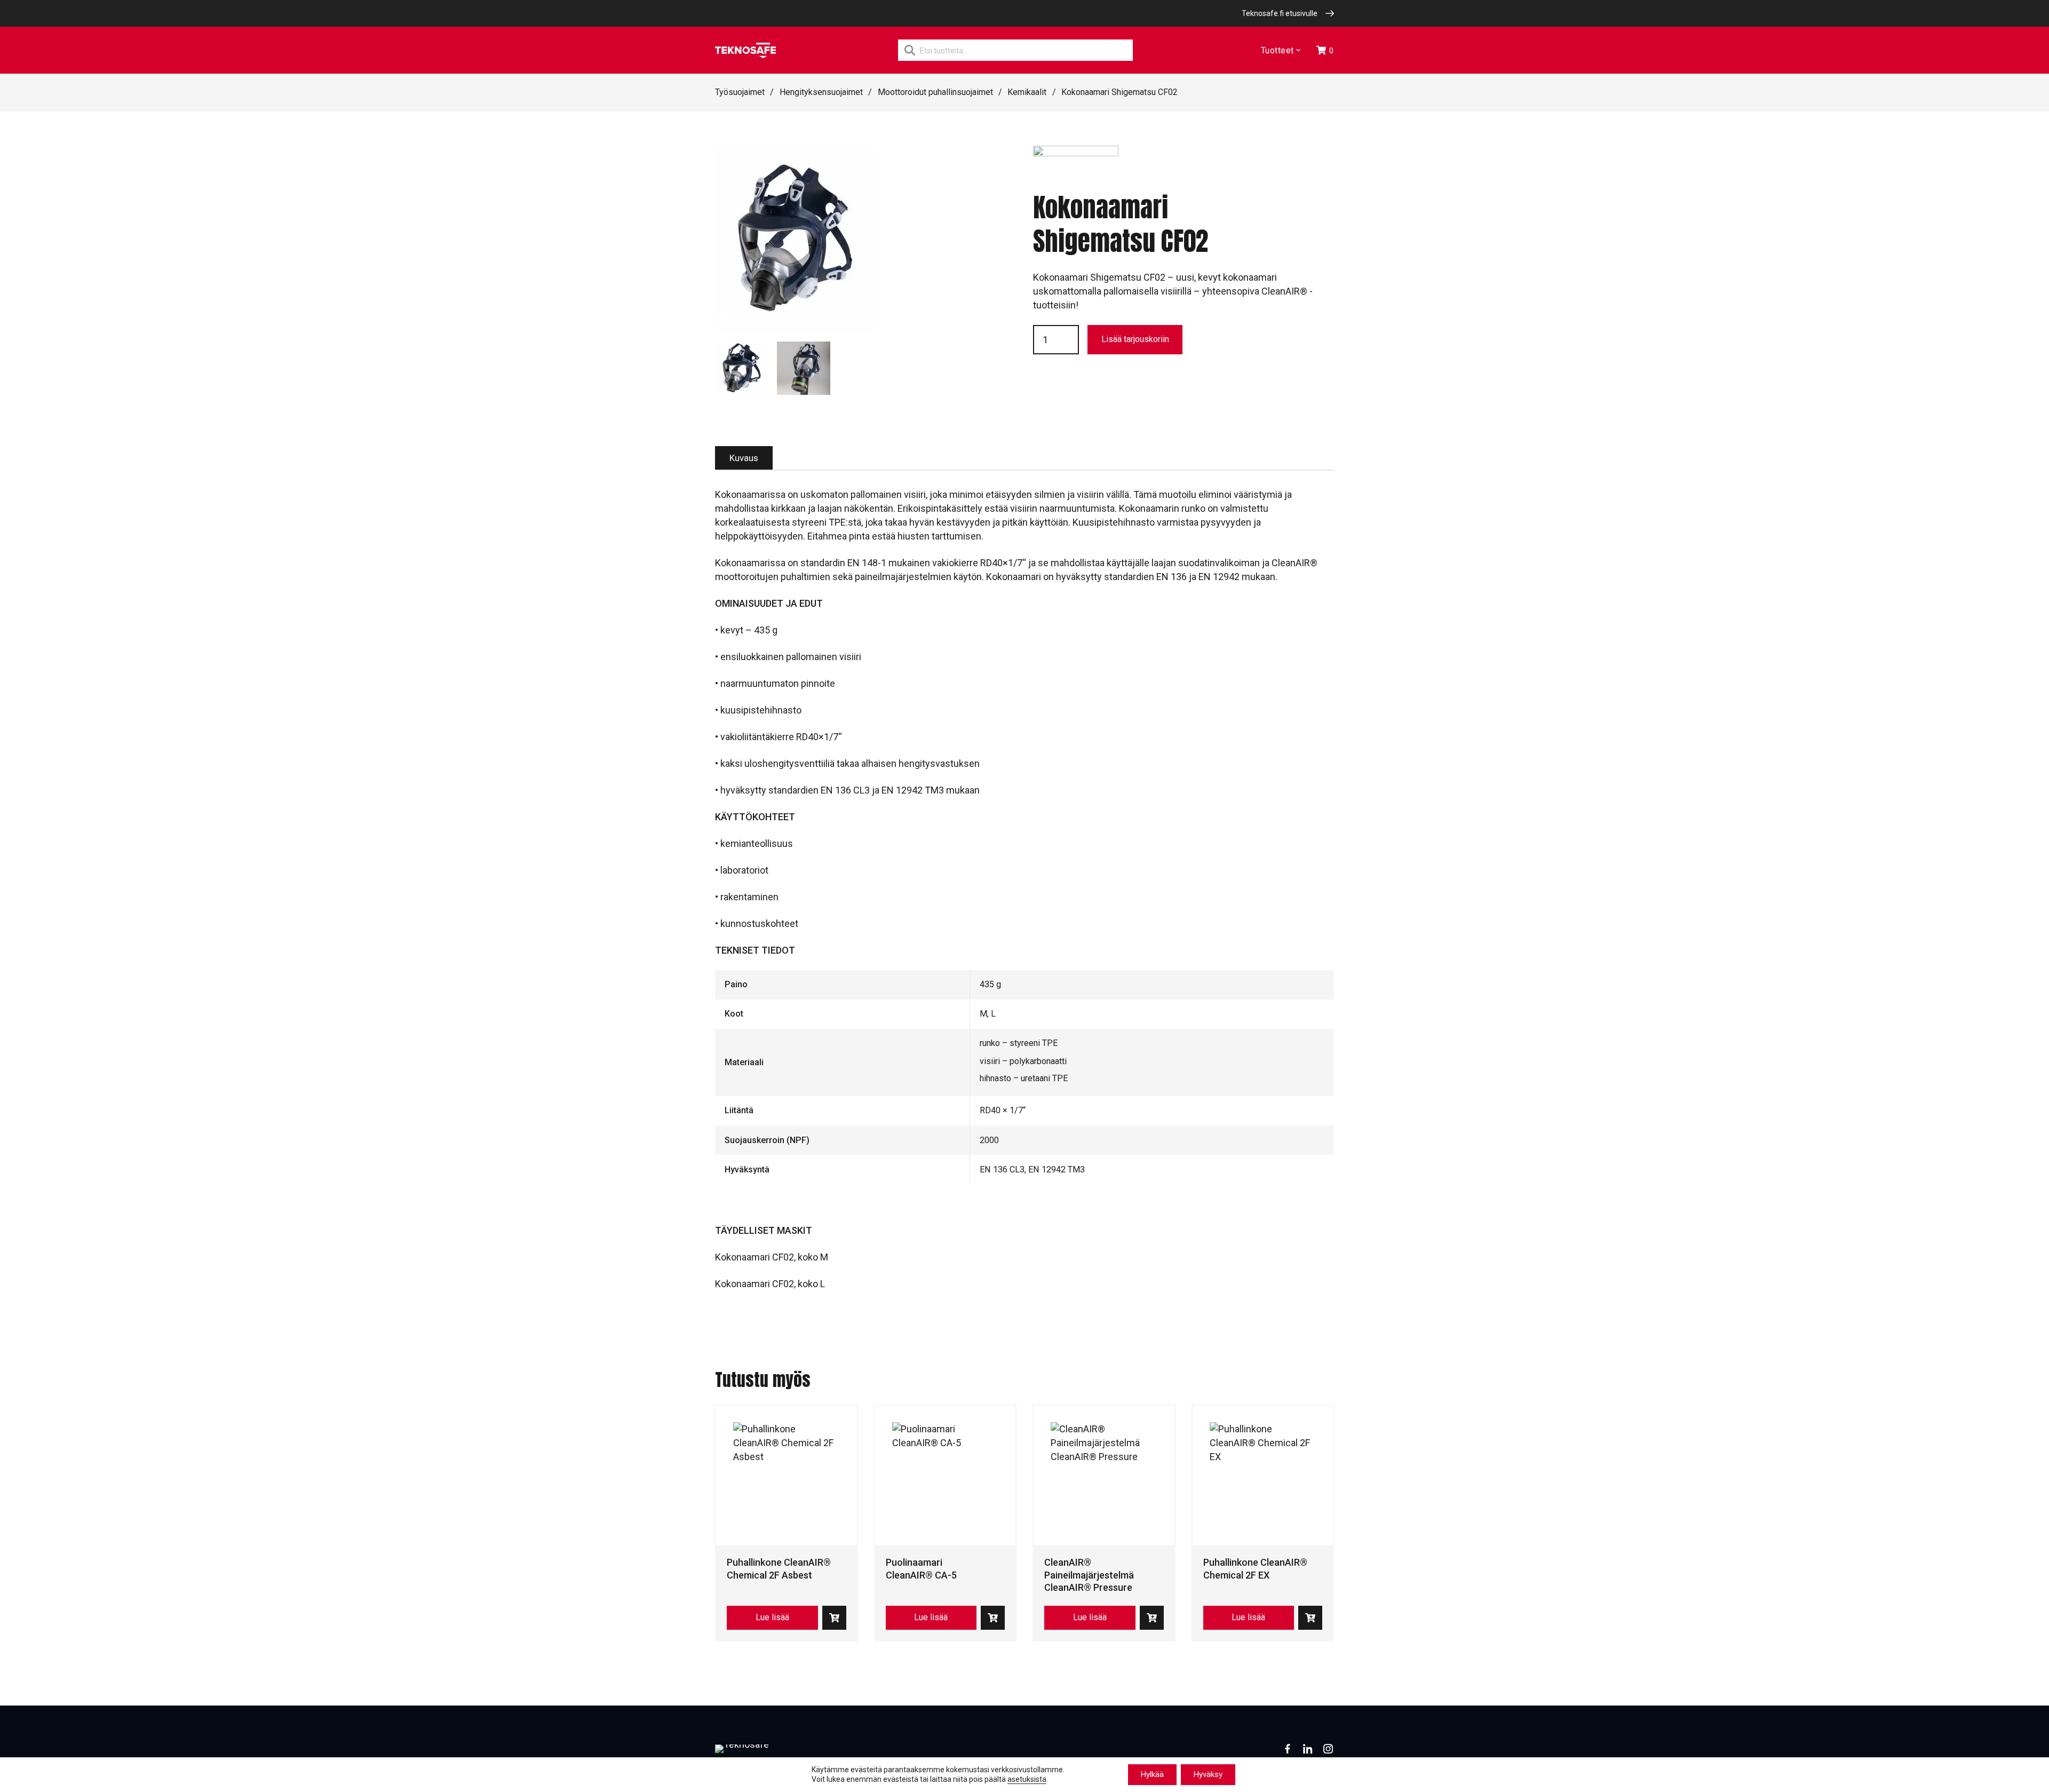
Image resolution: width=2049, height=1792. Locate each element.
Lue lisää (772, 1617)
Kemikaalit (1027, 92)
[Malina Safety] (1076, 169)
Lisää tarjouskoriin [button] (834, 1618)
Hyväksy (1208, 1774)
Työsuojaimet (740, 92)
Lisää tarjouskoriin (1135, 339)
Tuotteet (1277, 50)
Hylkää (1152, 1774)
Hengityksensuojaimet (821, 92)
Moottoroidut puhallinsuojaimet (935, 92)
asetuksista (1027, 1780)
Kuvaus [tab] (744, 458)
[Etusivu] (745, 50)
